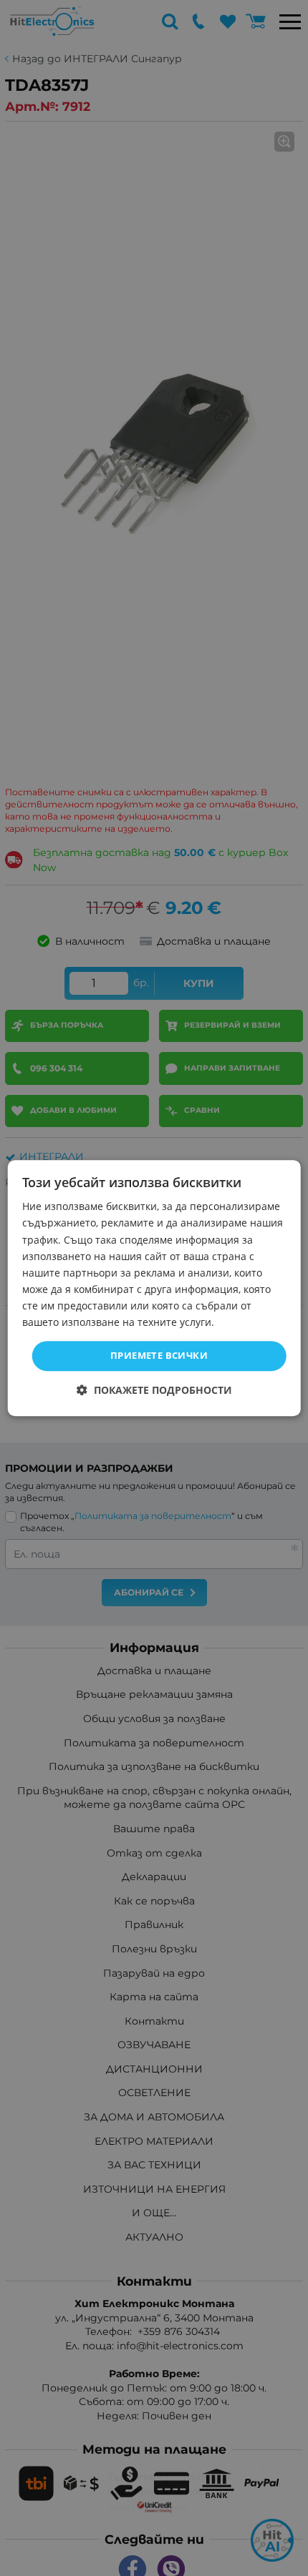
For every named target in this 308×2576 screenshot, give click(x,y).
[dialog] (154, 1288)
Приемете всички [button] (159, 1355)
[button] (154, 1390)
